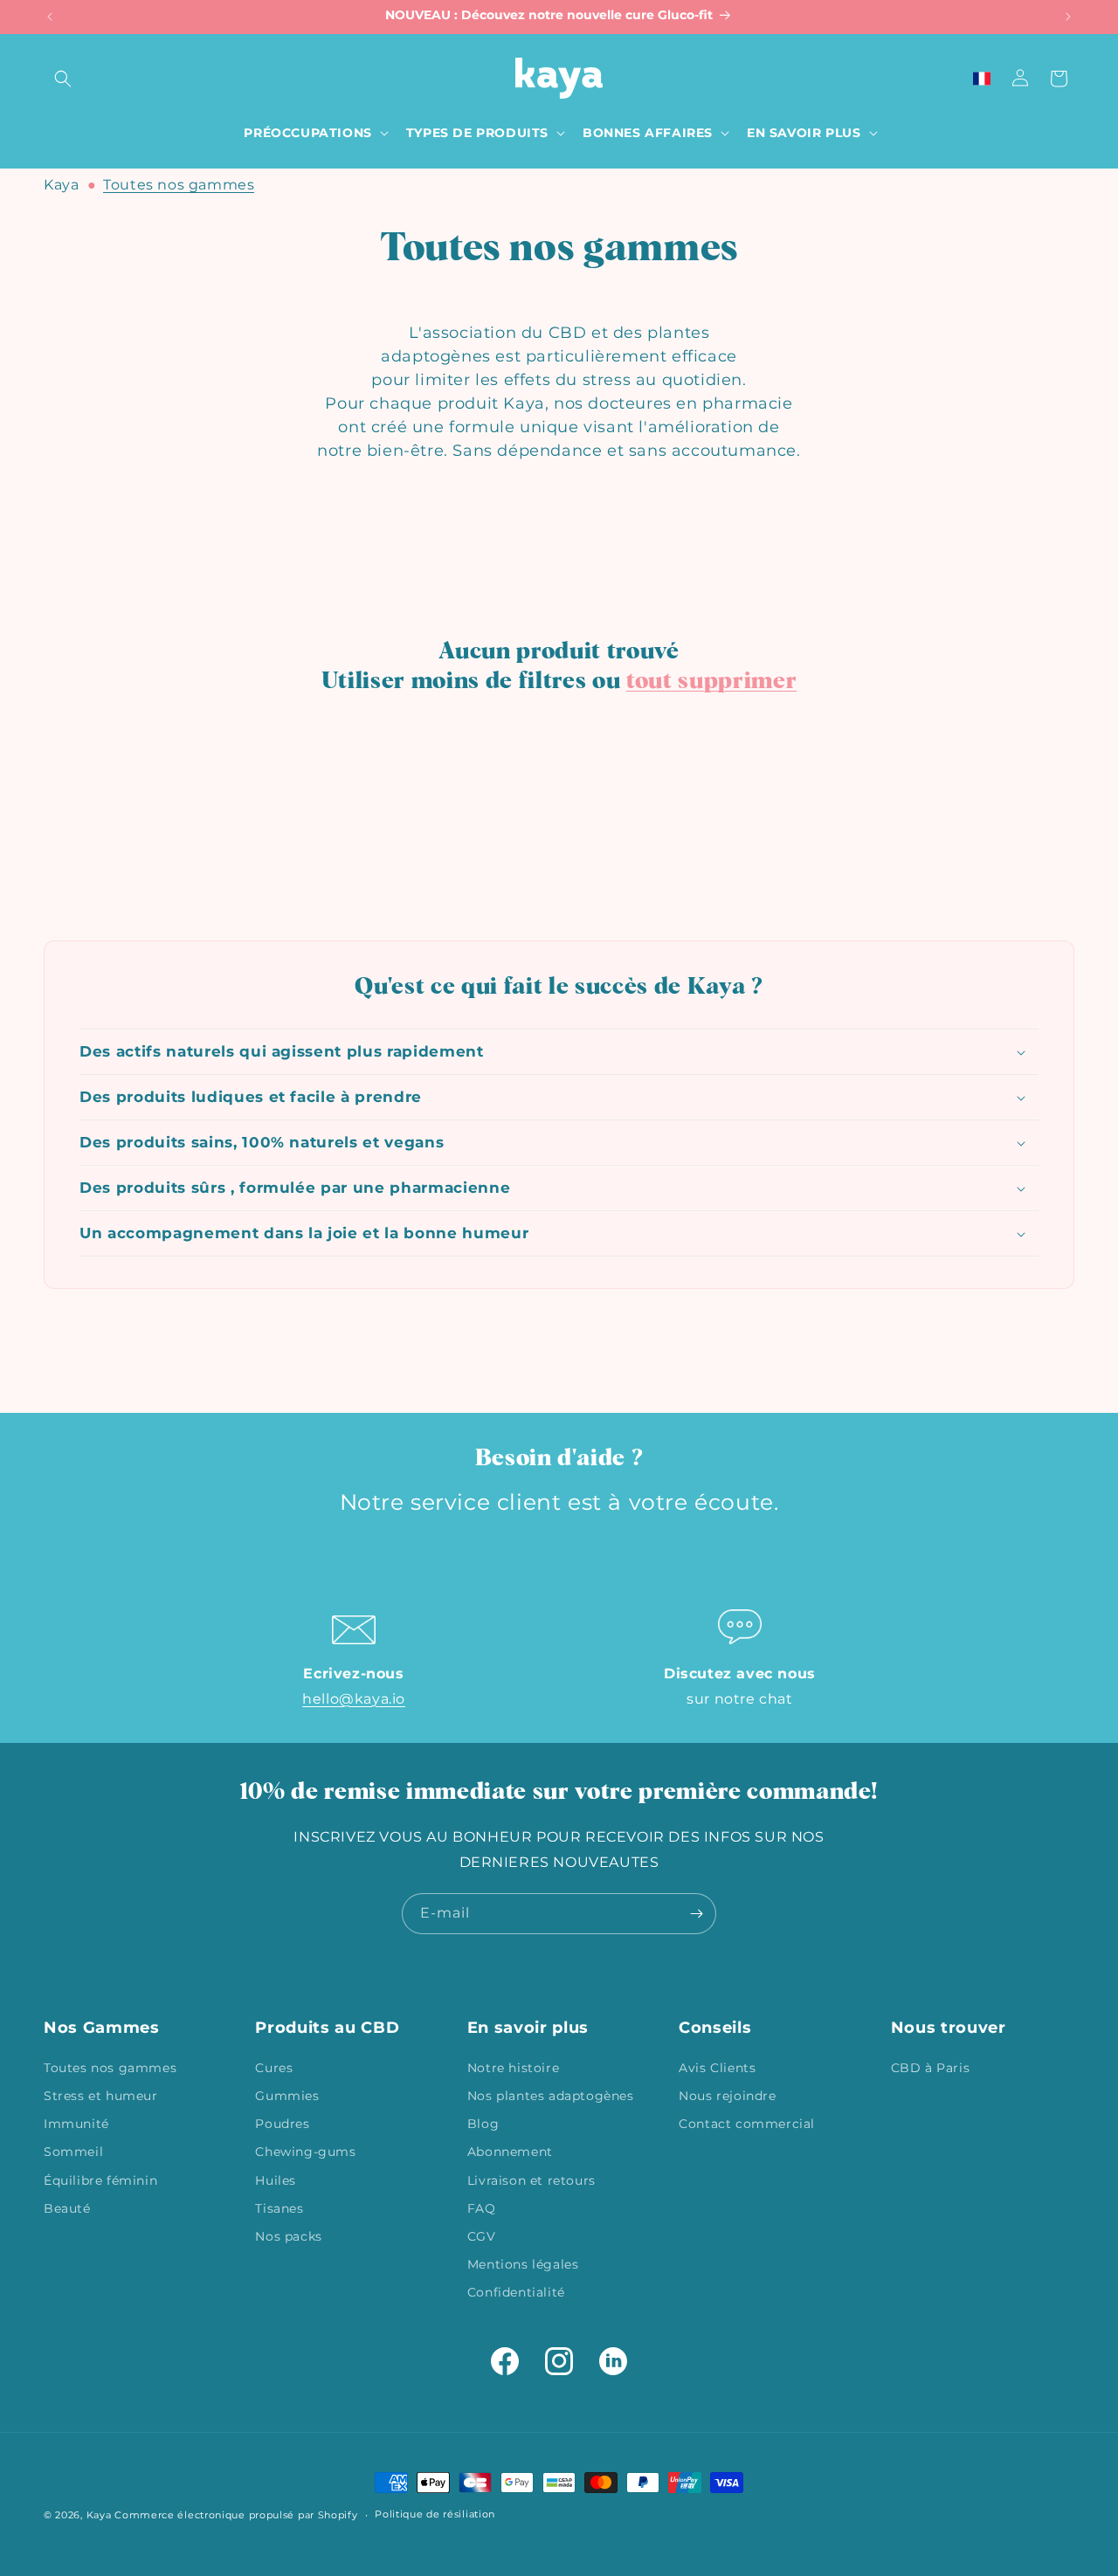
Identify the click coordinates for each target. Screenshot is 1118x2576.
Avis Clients (717, 2067)
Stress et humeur (101, 2095)
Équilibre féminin (100, 2180)
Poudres (282, 2123)
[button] (63, 79)
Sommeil (73, 2151)
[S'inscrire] (696, 1914)
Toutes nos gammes (179, 185)
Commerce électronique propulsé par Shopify (236, 2515)
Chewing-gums (305, 2151)
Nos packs (288, 2235)
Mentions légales (523, 2263)
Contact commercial (747, 2123)
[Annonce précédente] (50, 17)
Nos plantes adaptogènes (551, 2095)
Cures (274, 2067)
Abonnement (510, 2151)
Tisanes (279, 2208)
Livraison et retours (531, 2180)
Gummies (287, 2095)
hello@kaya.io (354, 1699)
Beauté (67, 2208)
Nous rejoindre (727, 2095)
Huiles (276, 2180)
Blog (483, 2123)
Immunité (76, 2123)
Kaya (61, 185)
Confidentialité (516, 2291)
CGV (482, 2235)
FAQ (482, 2208)
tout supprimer (711, 682)
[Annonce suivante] (1068, 17)
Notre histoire (513, 2067)
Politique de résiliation (435, 2514)
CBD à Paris (931, 2067)
